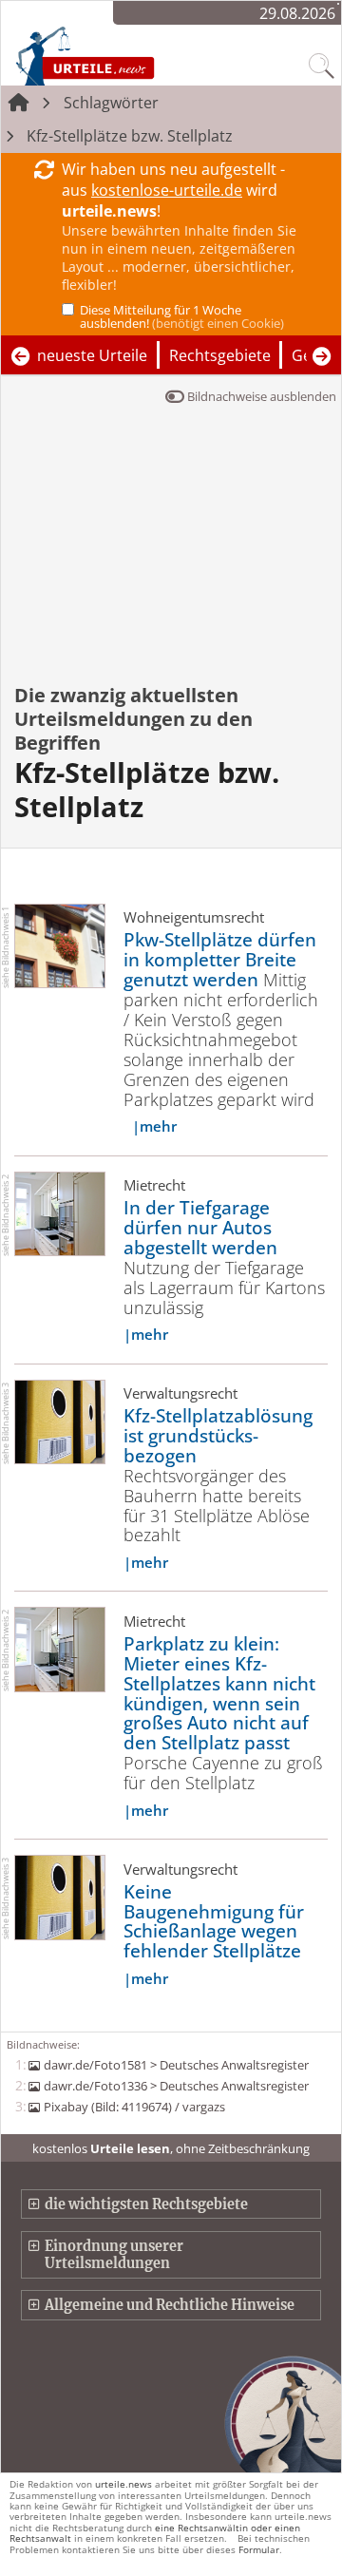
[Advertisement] (171, 557)
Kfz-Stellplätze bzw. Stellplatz (130, 136)
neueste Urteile (92, 355)
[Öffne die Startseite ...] (124, 55)
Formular (259, 2549)
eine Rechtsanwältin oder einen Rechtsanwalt (155, 2533)
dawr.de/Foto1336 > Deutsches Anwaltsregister (176, 2086)
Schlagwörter (111, 103)
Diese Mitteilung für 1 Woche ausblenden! (182, 316)
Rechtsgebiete (220, 355)
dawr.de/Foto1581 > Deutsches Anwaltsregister (176, 2065)
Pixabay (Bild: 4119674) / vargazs (134, 2107)
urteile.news (123, 2484)
